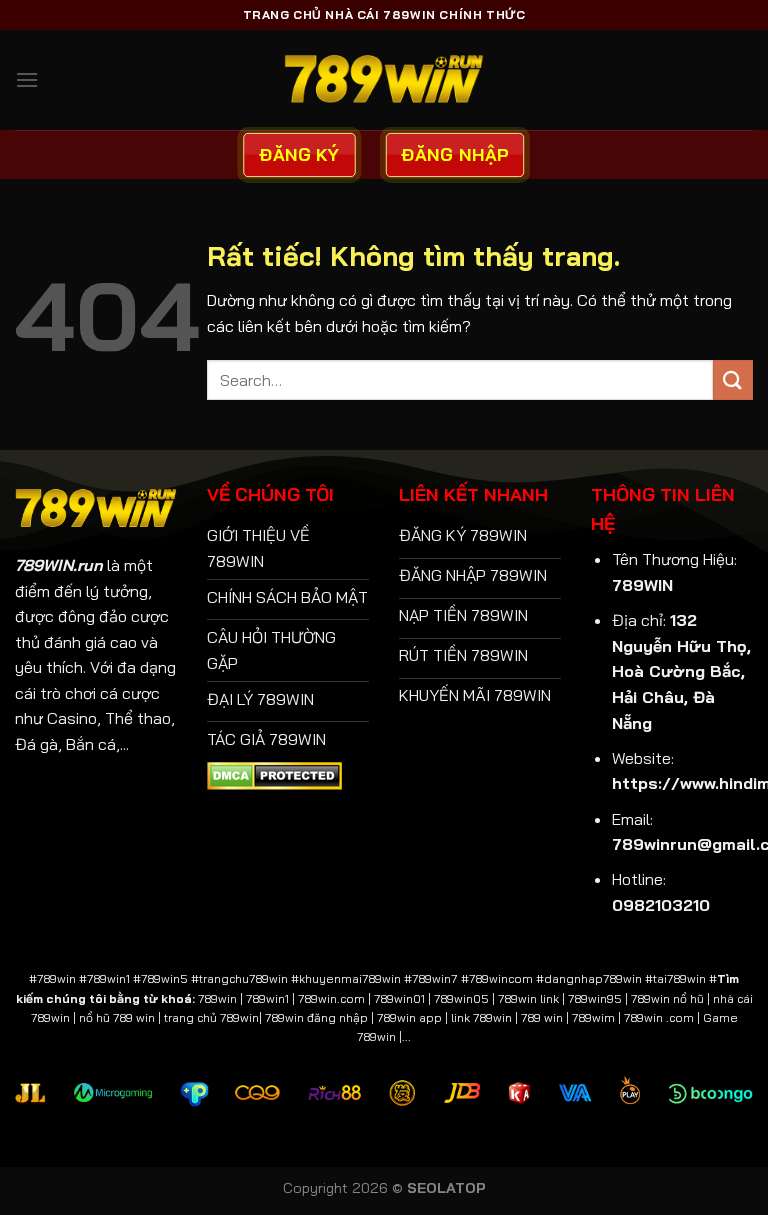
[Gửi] (733, 379)
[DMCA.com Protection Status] (274, 774)
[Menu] (27, 79)
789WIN (642, 585)
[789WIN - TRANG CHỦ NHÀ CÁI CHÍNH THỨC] (384, 79)
